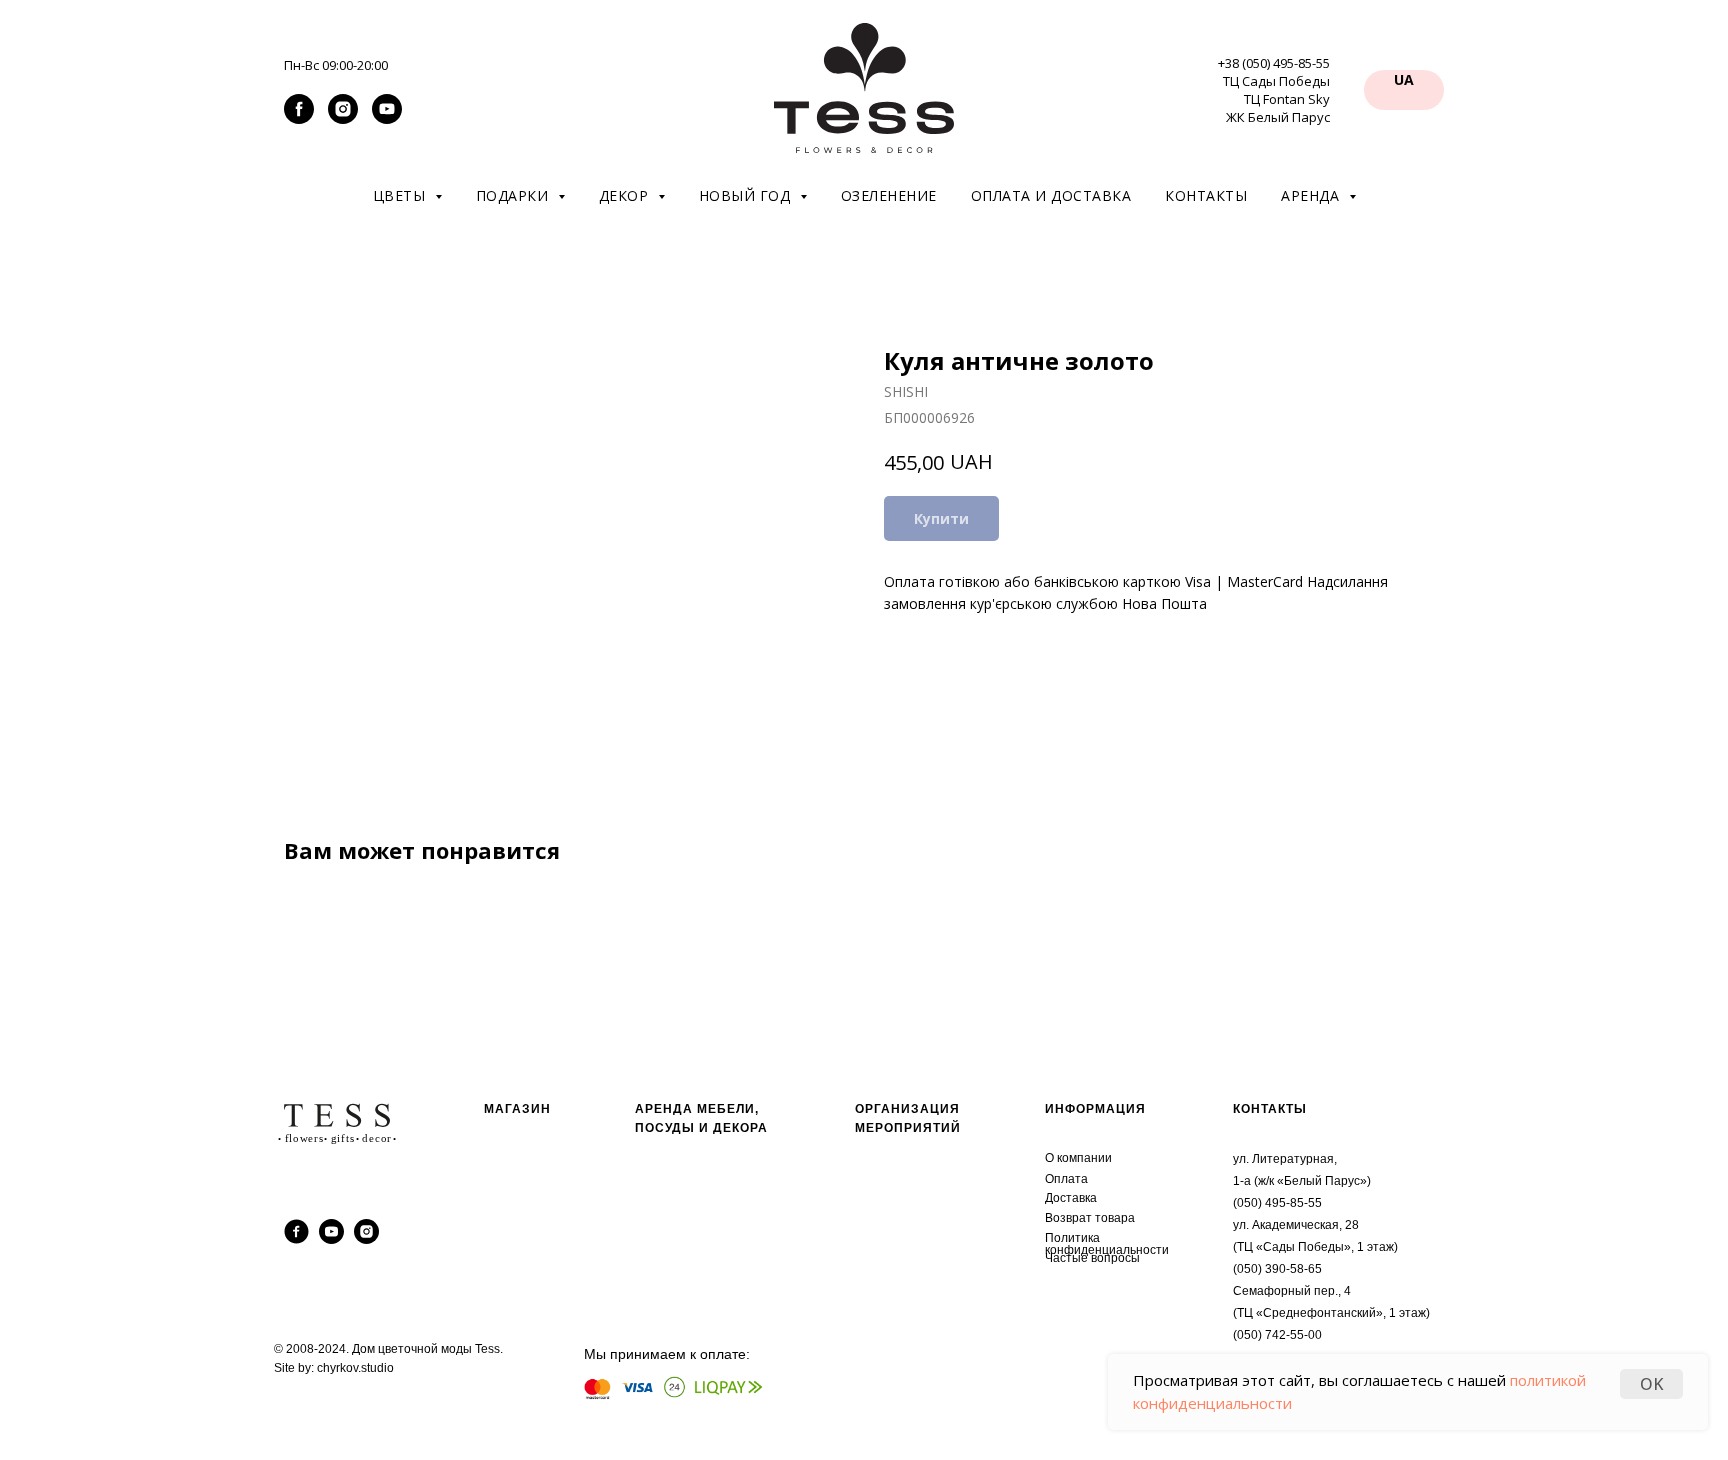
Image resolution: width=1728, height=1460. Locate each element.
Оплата (1066, 1179)
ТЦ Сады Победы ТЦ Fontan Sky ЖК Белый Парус (1276, 99)
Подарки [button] (514, 195)
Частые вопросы (1092, 1258)
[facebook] (299, 118)
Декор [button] (626, 195)
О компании (1078, 1158)
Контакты (1206, 195)
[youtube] (387, 118)
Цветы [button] (401, 195)
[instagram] (343, 118)
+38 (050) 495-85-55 (1274, 63)
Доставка (1071, 1198)
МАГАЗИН (517, 1109)
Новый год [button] (747, 195)
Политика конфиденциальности (1107, 1244)
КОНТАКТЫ (1270, 1109)
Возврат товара (1090, 1218)
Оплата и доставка (1051, 195)
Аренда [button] (1312, 195)
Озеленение (889, 195)
